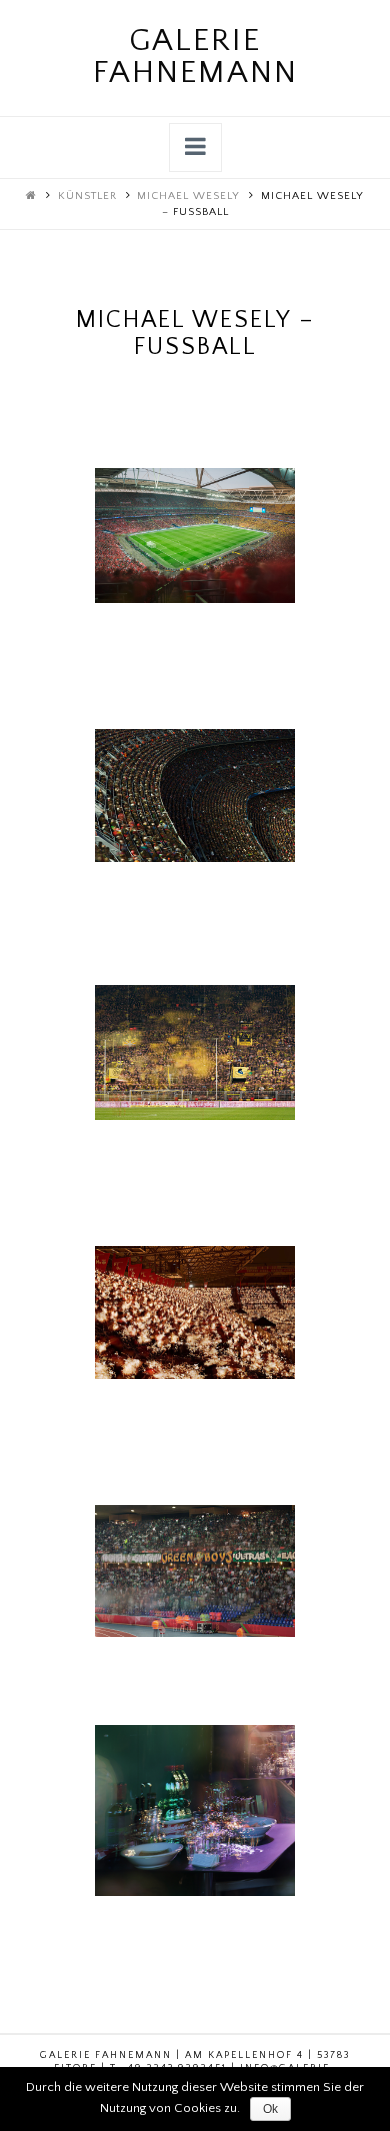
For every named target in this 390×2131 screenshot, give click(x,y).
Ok (270, 2109)
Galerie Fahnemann (195, 57)
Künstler (87, 196)
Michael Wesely (188, 196)
